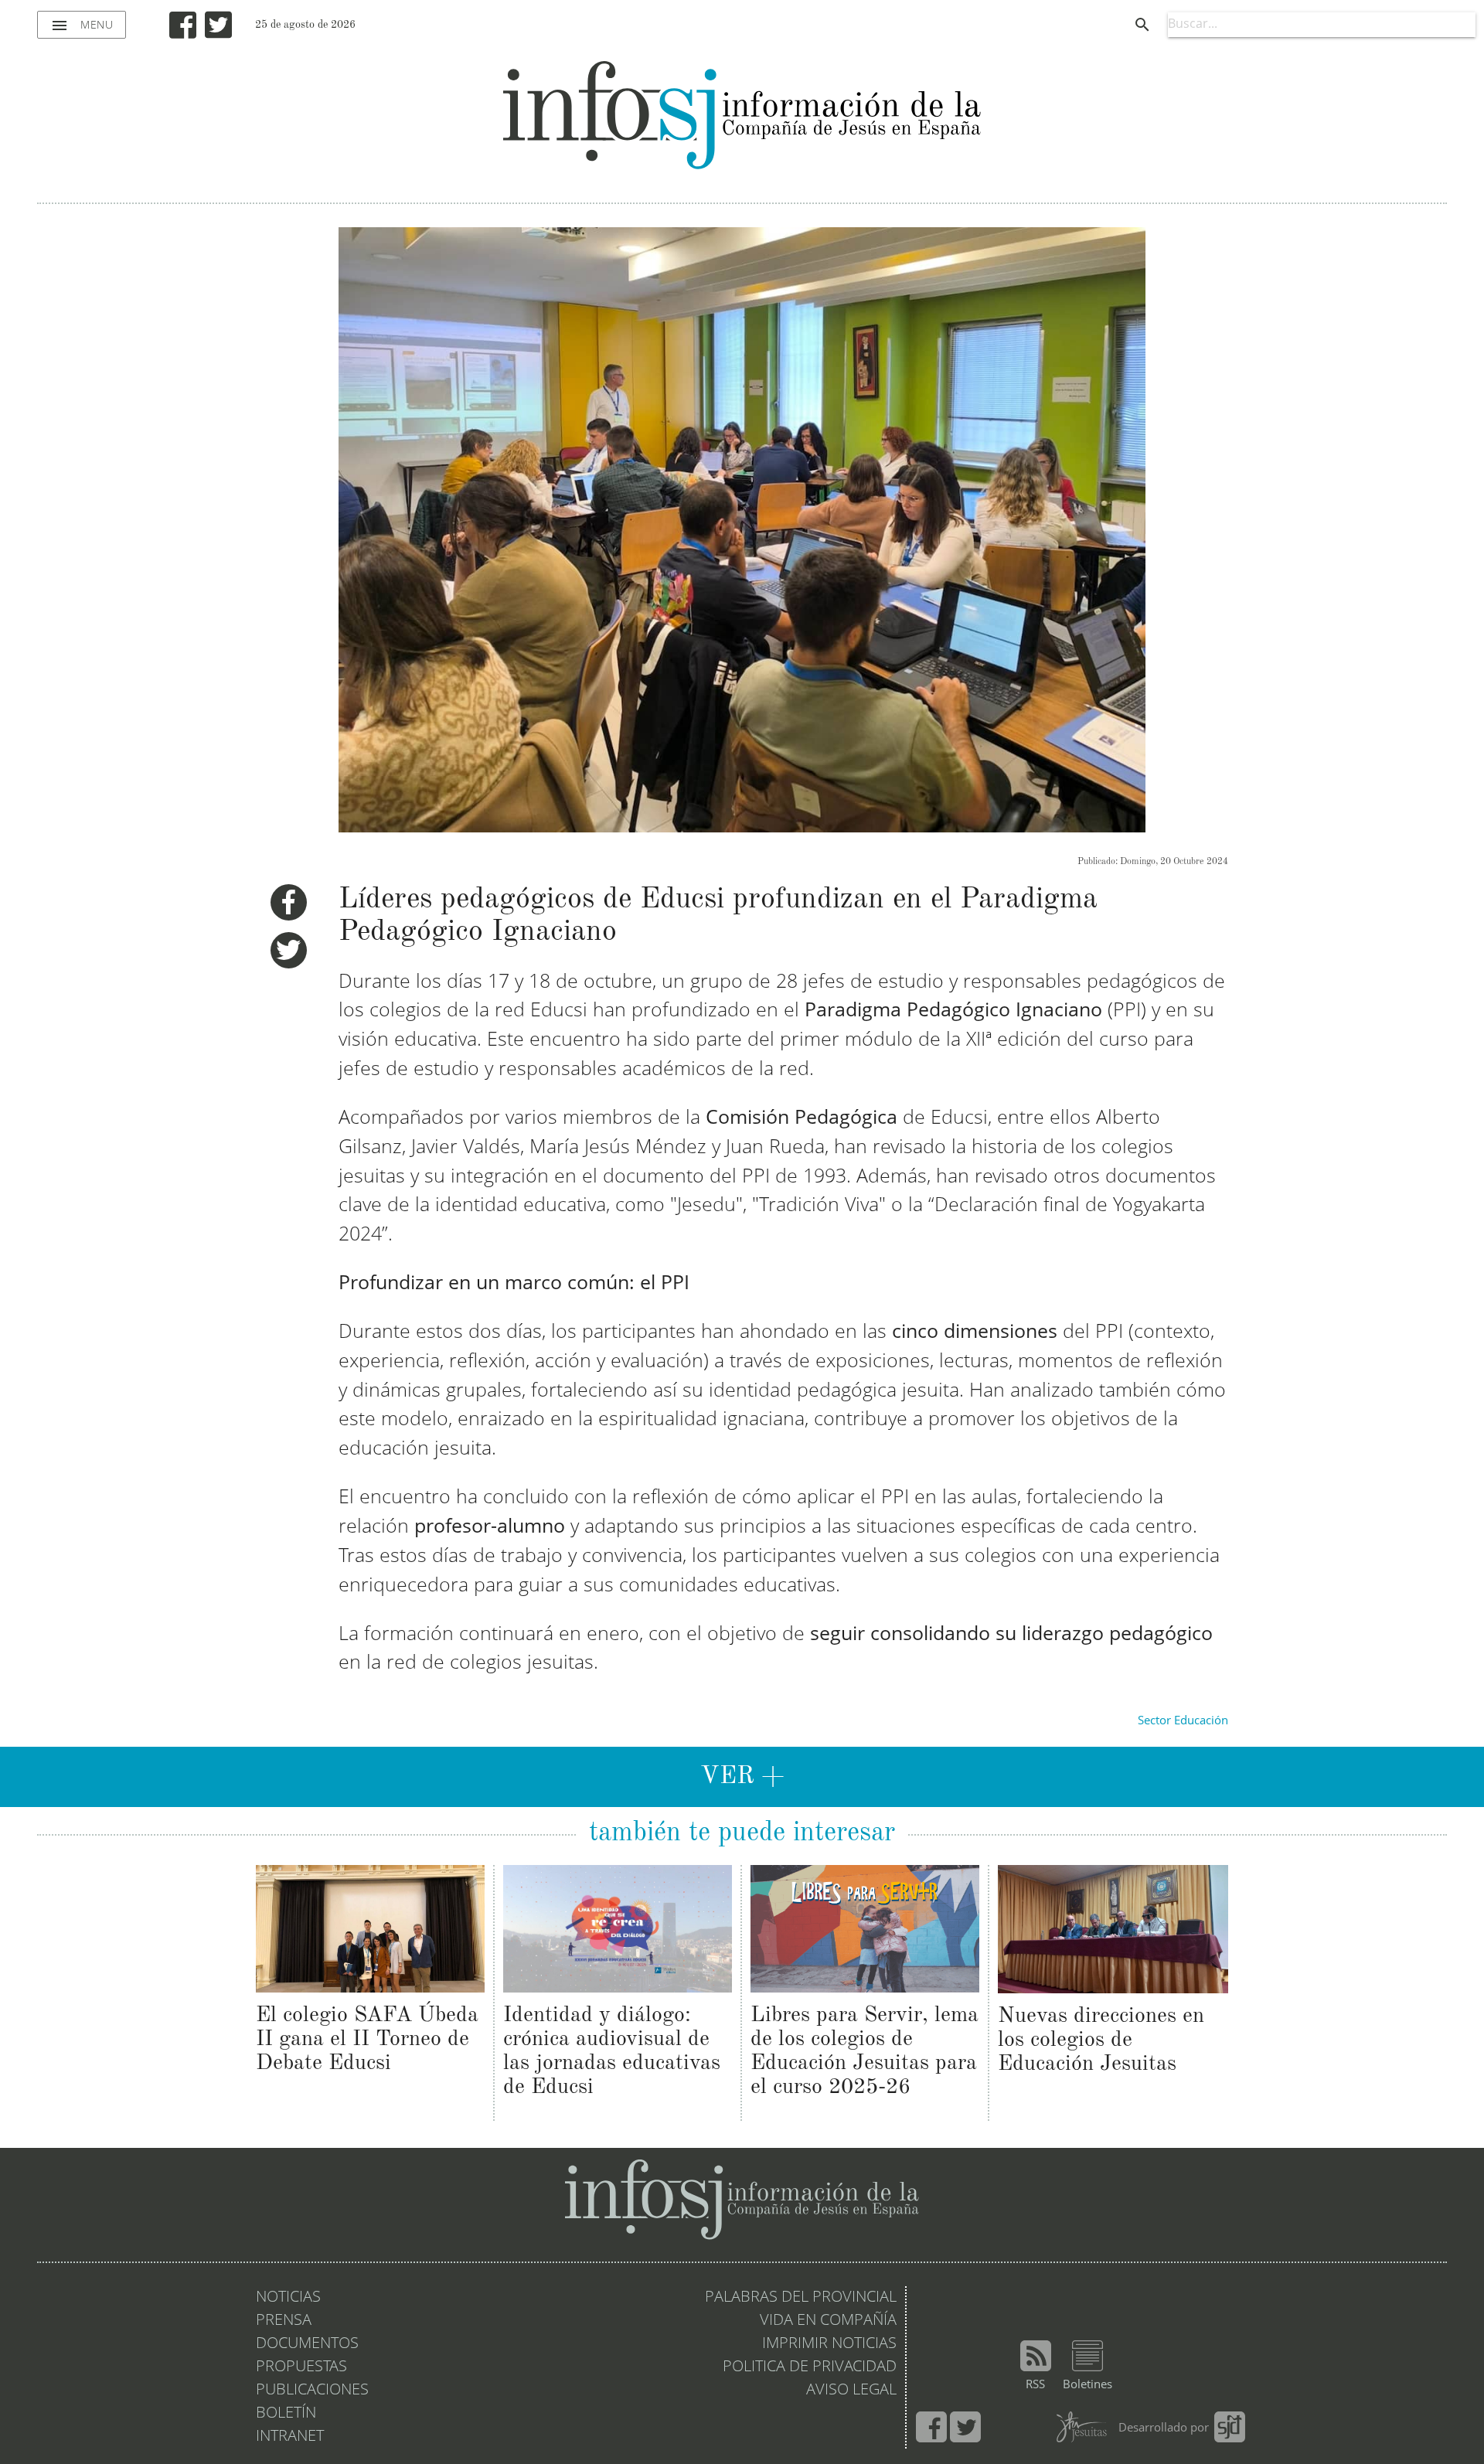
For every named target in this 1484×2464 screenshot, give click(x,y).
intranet (290, 2437)
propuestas (301, 2367)
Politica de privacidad (810, 2367)
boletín (286, 2414)
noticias (288, 2298)
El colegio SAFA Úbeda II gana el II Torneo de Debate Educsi (367, 2040)
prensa (284, 2321)
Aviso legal (851, 2391)
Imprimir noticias (829, 2344)
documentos (307, 2344)
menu (82, 26)
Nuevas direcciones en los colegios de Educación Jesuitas (1101, 2040)
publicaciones (312, 2391)
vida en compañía (828, 2321)
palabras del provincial (801, 2298)
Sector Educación (1183, 1722)
